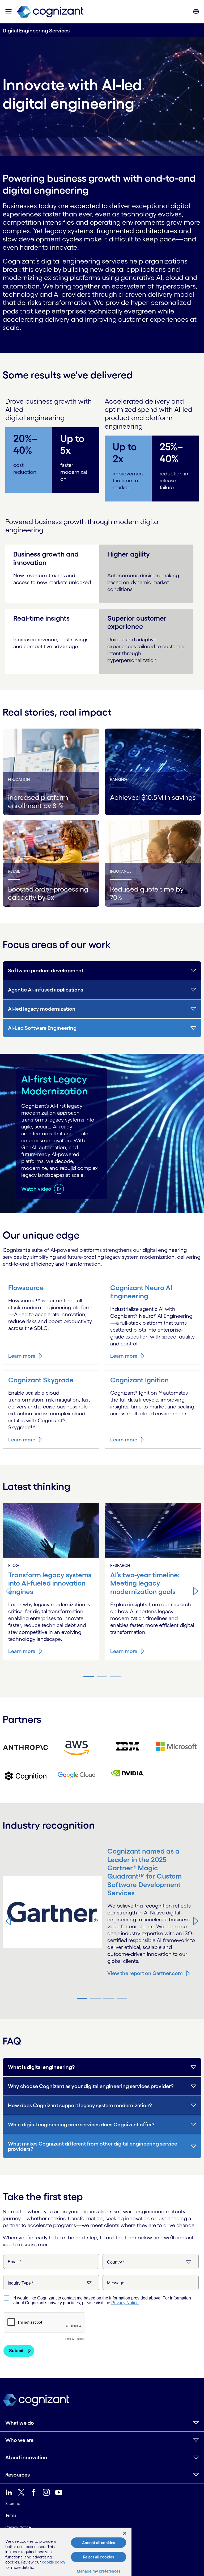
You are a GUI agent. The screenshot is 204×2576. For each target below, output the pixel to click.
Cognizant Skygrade (41, 1380)
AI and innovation (26, 2457)
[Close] (125, 2533)
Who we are (19, 2440)
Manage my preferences (99, 2571)
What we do (20, 2423)
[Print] (25, 1747)
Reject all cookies (99, 2557)
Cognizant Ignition (139, 1380)
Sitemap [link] (13, 2504)
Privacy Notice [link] (18, 2527)
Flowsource (26, 1288)
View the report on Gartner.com (145, 1973)
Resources (18, 2475)
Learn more (22, 1356)
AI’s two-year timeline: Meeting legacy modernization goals (145, 1583)
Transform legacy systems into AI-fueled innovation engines (50, 1583)
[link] (50, 12)
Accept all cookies (99, 2543)
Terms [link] (11, 2515)
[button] (8, 12)
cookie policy (54, 2562)
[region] (66, 2552)
